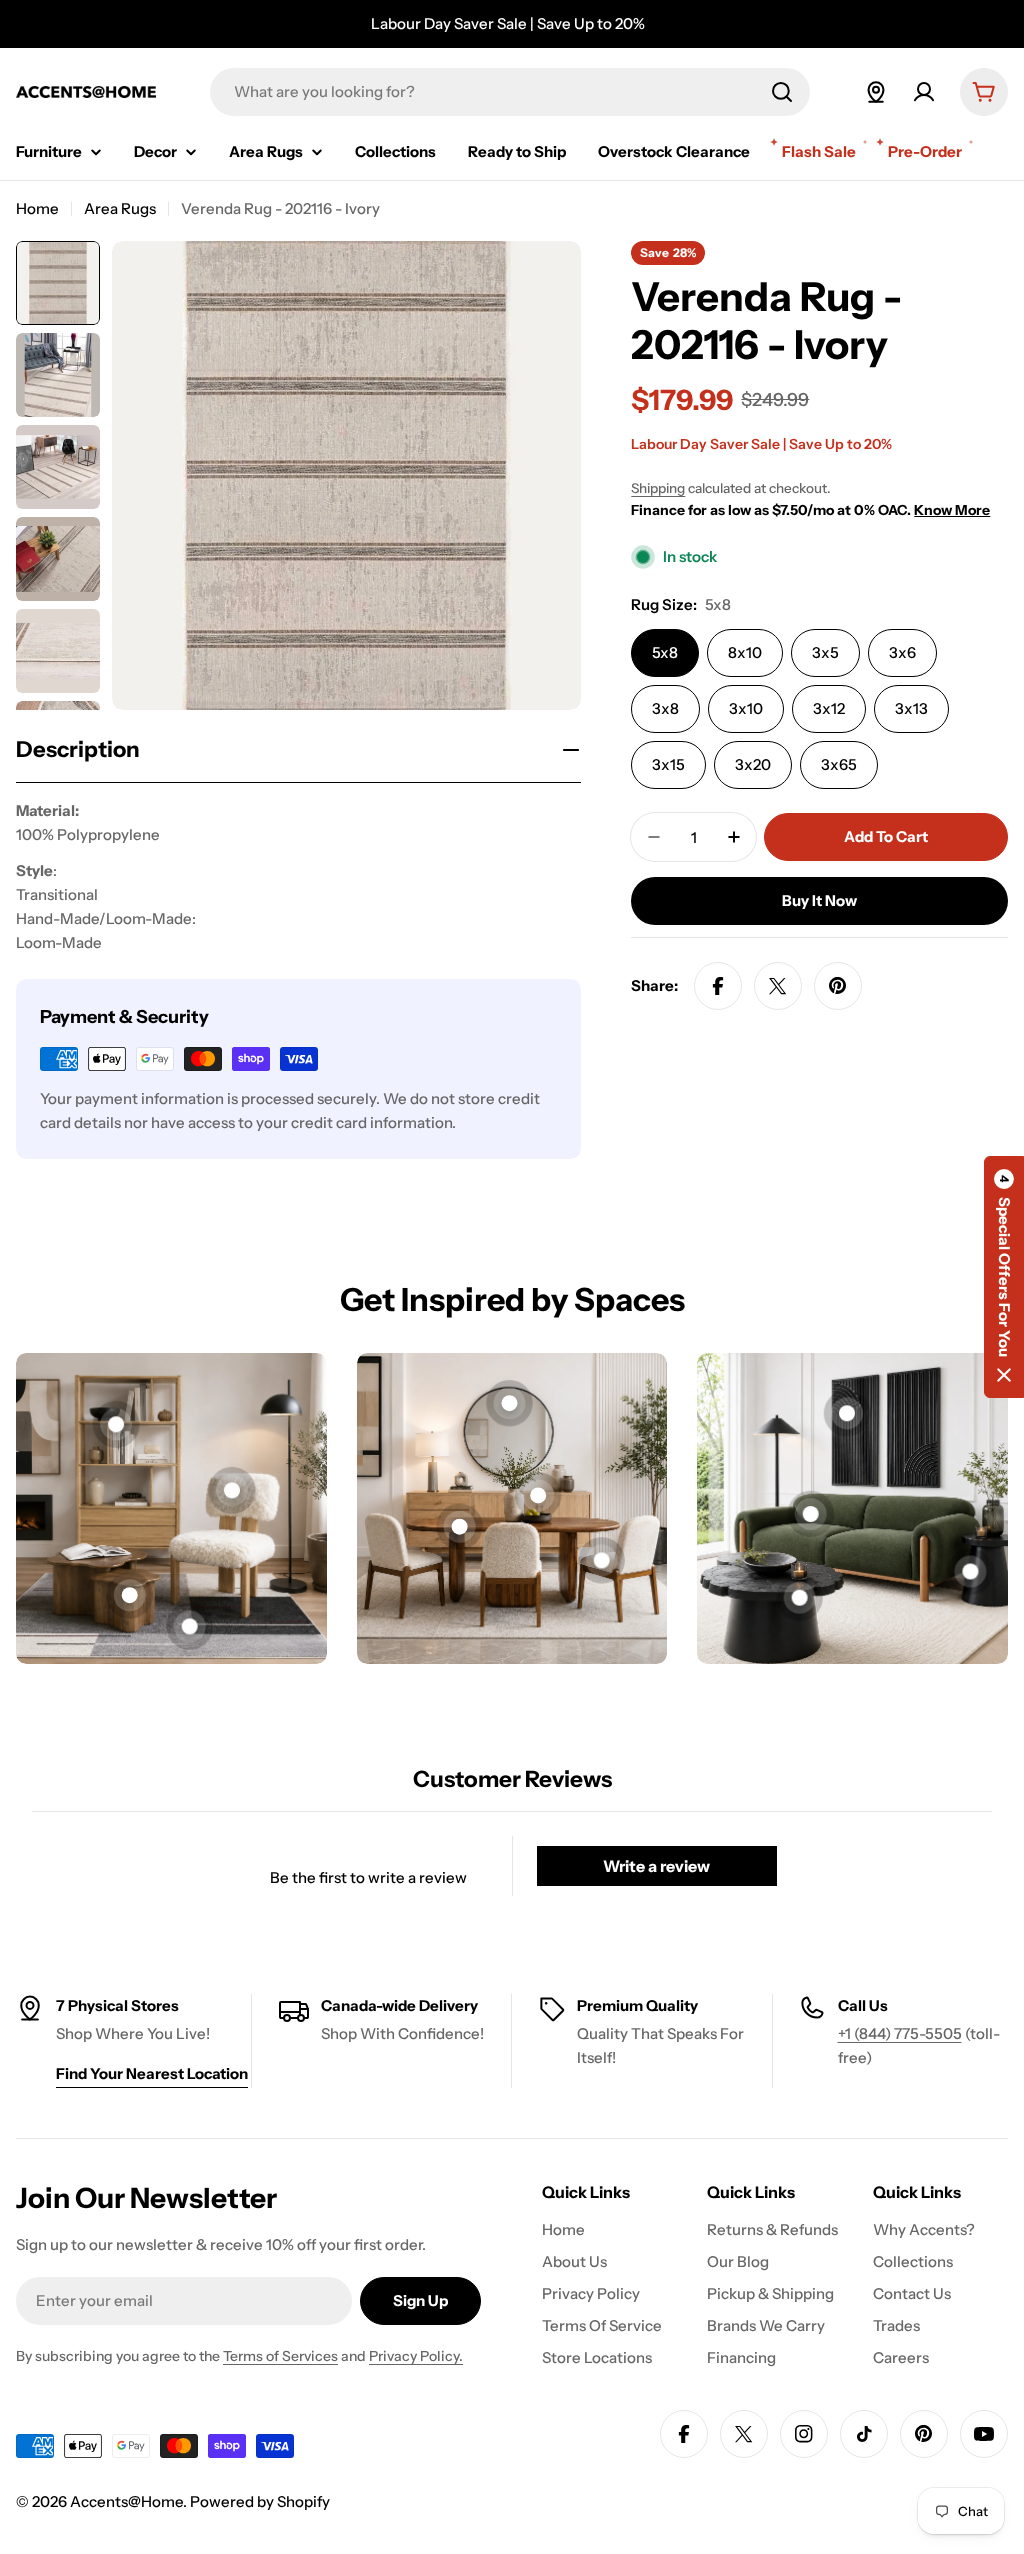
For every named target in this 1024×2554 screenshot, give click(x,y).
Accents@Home (126, 2501)
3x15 (668, 764)
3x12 (829, 708)
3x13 (911, 708)
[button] (1004, 1277)
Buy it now (819, 900)
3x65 (839, 764)
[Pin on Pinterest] (838, 986)
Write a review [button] (656, 1866)
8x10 (745, 652)
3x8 (665, 708)
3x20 (753, 764)
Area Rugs (120, 208)
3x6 (902, 652)
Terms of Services (280, 2356)
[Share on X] (778, 986)
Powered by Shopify (260, 2501)
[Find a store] (876, 92)
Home (37, 208)
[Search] (782, 92)
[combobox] (510, 92)
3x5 (825, 652)
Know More (952, 510)
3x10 (746, 708)
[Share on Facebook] (718, 986)
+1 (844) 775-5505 (900, 2033)
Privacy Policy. (416, 2356)
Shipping (658, 488)
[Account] (924, 92)
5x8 (665, 652)
